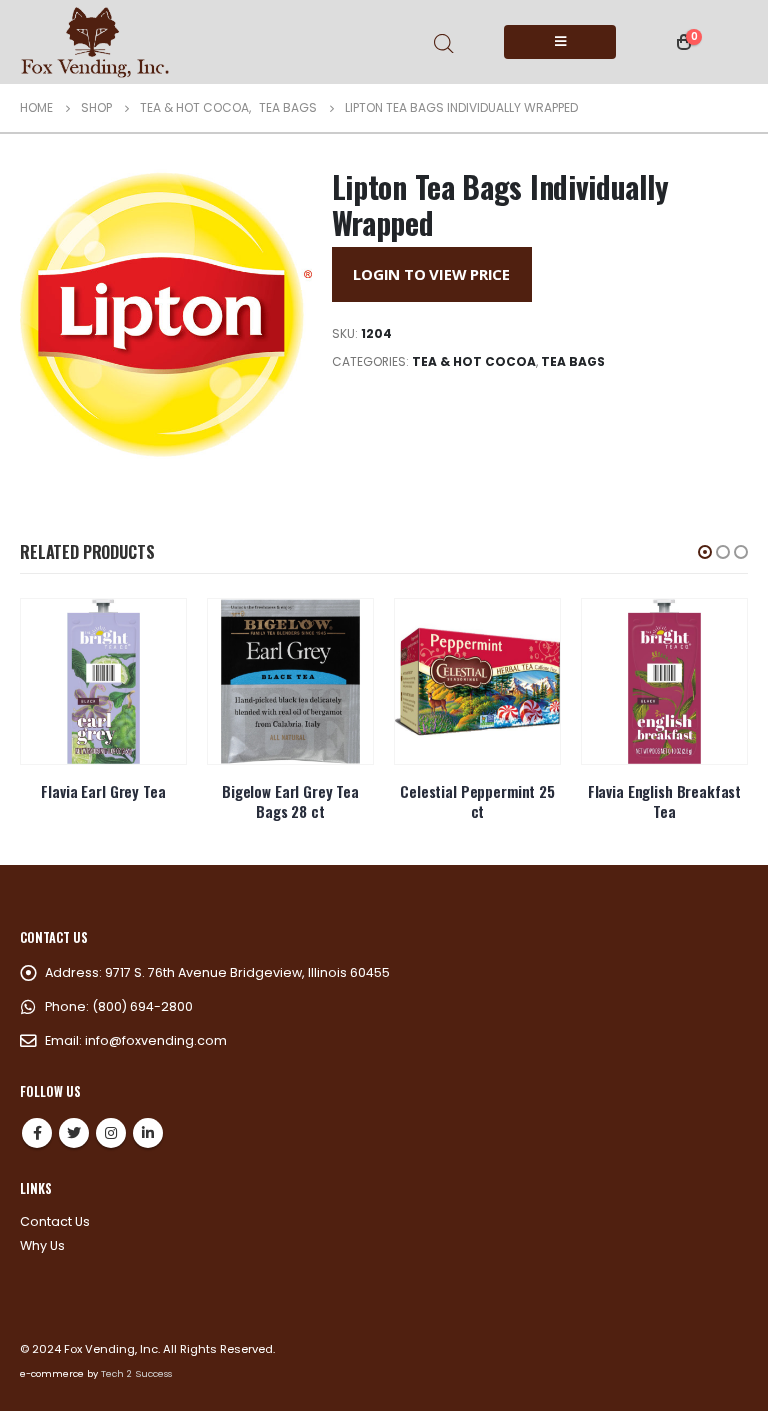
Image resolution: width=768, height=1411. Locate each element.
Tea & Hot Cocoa (474, 361)
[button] (705, 552)
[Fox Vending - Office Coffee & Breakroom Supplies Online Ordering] (95, 42)
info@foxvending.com (156, 1040)
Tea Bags (573, 361)
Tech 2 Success (136, 1373)
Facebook (37, 1133)
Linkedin (148, 1133)
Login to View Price (431, 274)
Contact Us (55, 1221)
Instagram (111, 1133)
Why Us (42, 1245)
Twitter (74, 1133)
